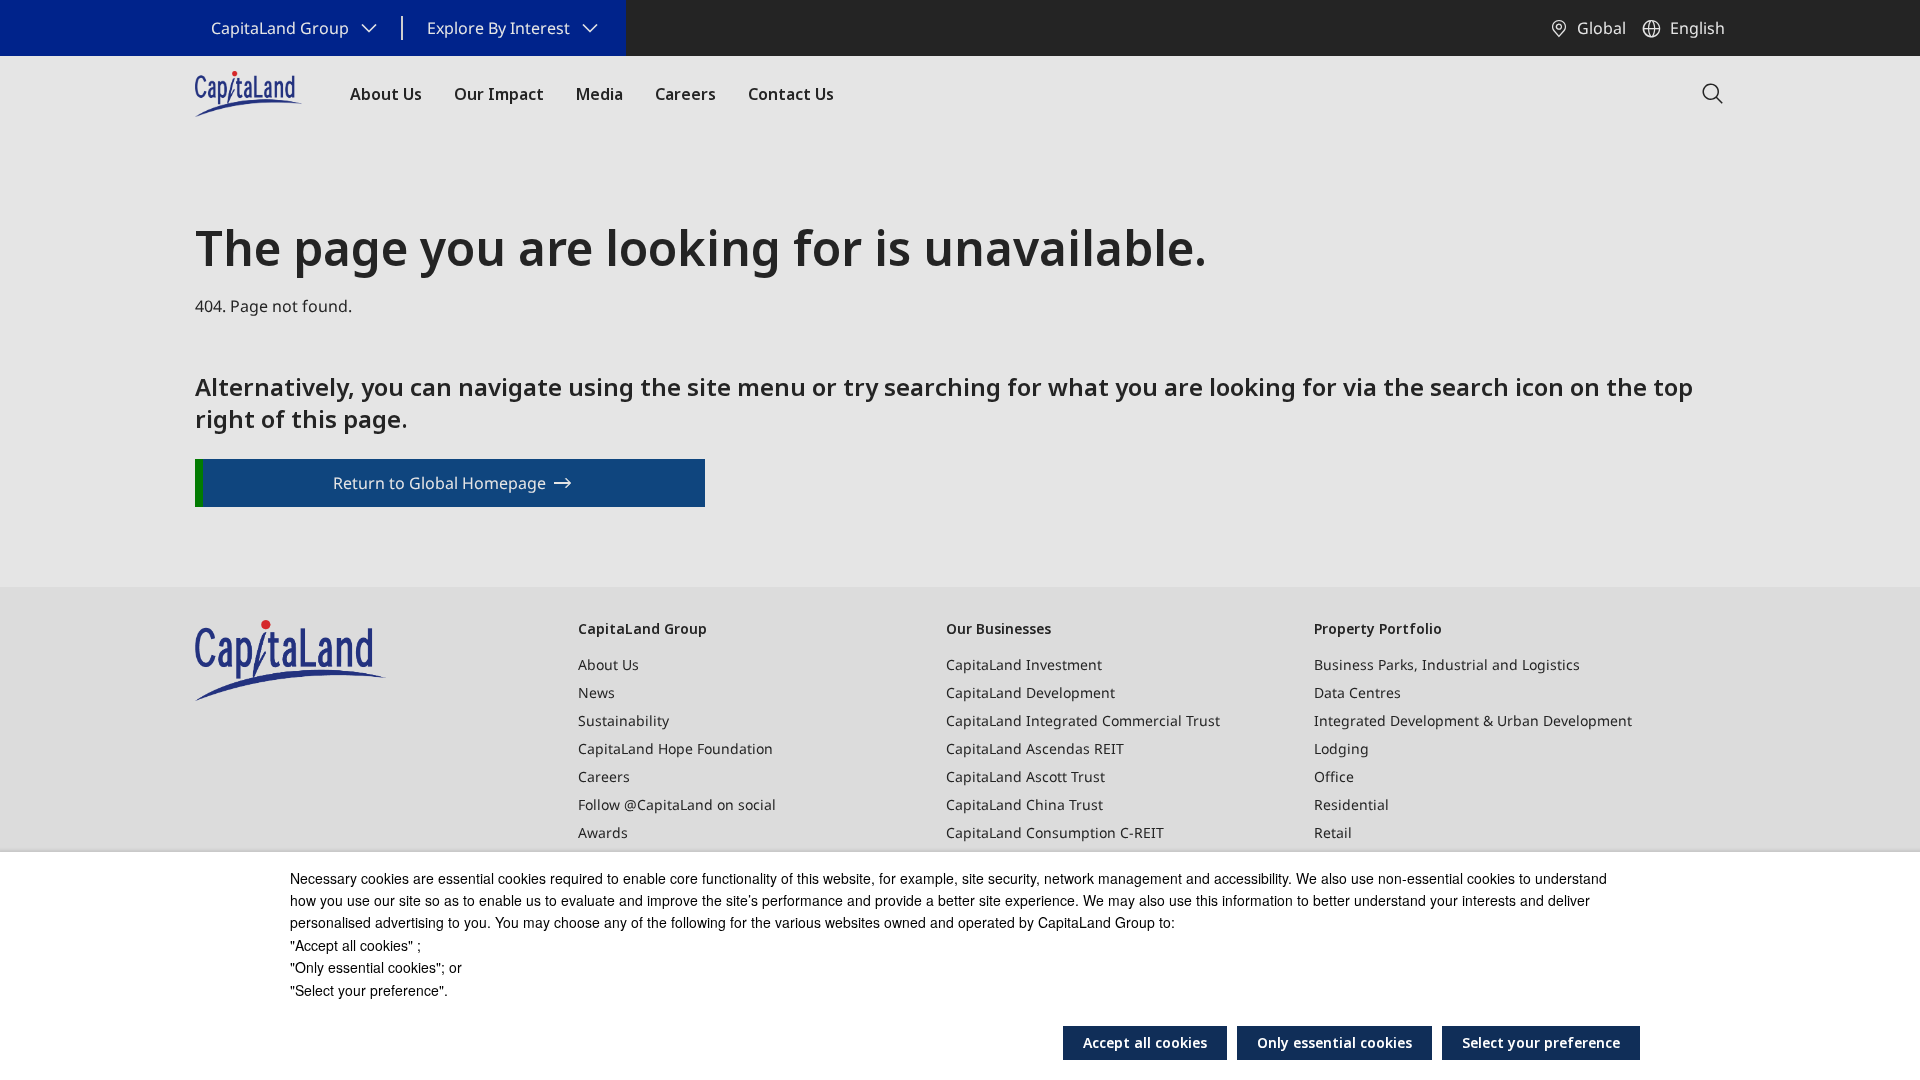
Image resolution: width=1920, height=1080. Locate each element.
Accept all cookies (1145, 1042)
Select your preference (1541, 1042)
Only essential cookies (1334, 1042)
